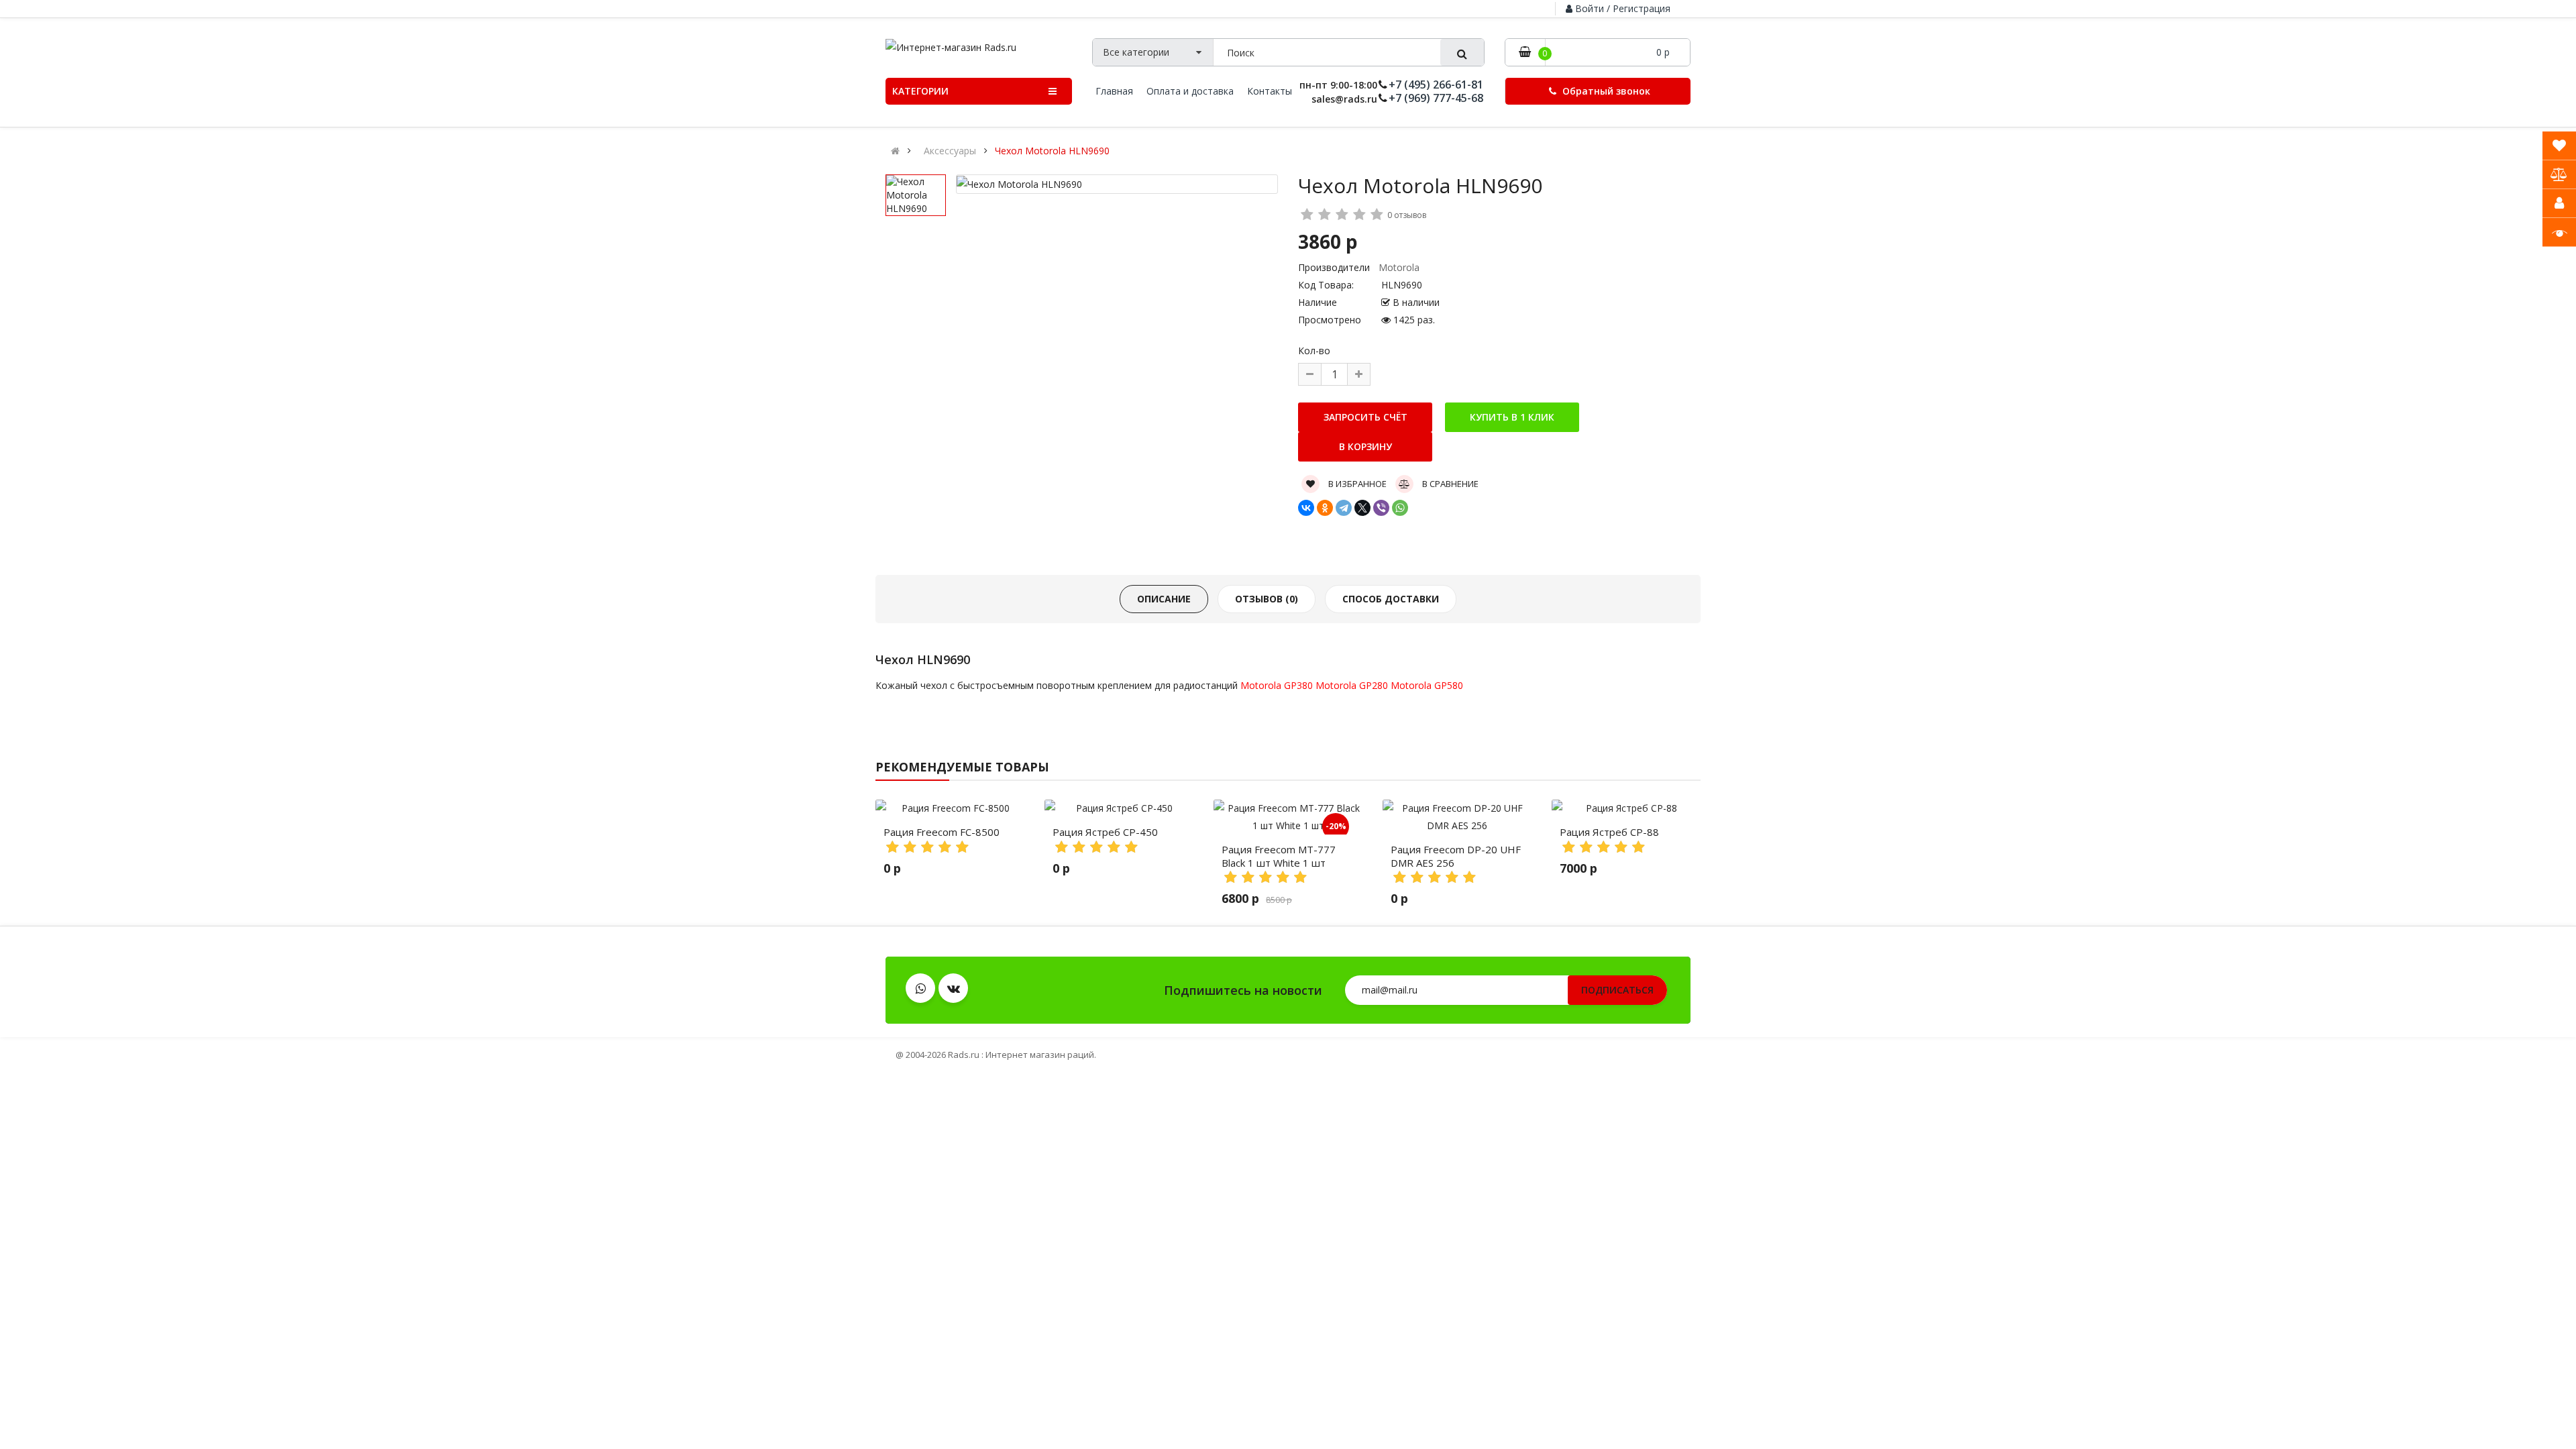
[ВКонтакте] (1306, 508)
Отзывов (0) (1267, 599)
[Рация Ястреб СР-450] (1119, 808)
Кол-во (1314, 351)
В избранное (1356, 484)
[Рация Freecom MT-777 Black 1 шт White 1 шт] (1288, 817)
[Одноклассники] (1325, 508)
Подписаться (1617, 990)
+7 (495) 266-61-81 (1436, 85)
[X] (1362, 508)
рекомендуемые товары (962, 767)
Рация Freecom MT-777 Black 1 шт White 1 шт (1279, 856)
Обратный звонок (1605, 91)
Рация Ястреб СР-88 (1609, 832)
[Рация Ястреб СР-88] (1626, 808)
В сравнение (1449, 484)
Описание (1164, 599)
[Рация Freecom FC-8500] (950, 808)
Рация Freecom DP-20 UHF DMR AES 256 (1456, 856)
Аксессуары (950, 151)
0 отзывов (1407, 215)
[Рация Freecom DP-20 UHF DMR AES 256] (1457, 817)
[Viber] (1381, 508)
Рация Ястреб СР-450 (1105, 832)
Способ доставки (1391, 599)
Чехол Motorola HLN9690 (1052, 151)
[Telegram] (1344, 508)
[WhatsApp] (1400, 508)
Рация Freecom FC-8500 (942, 832)
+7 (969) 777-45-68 (1436, 98)
